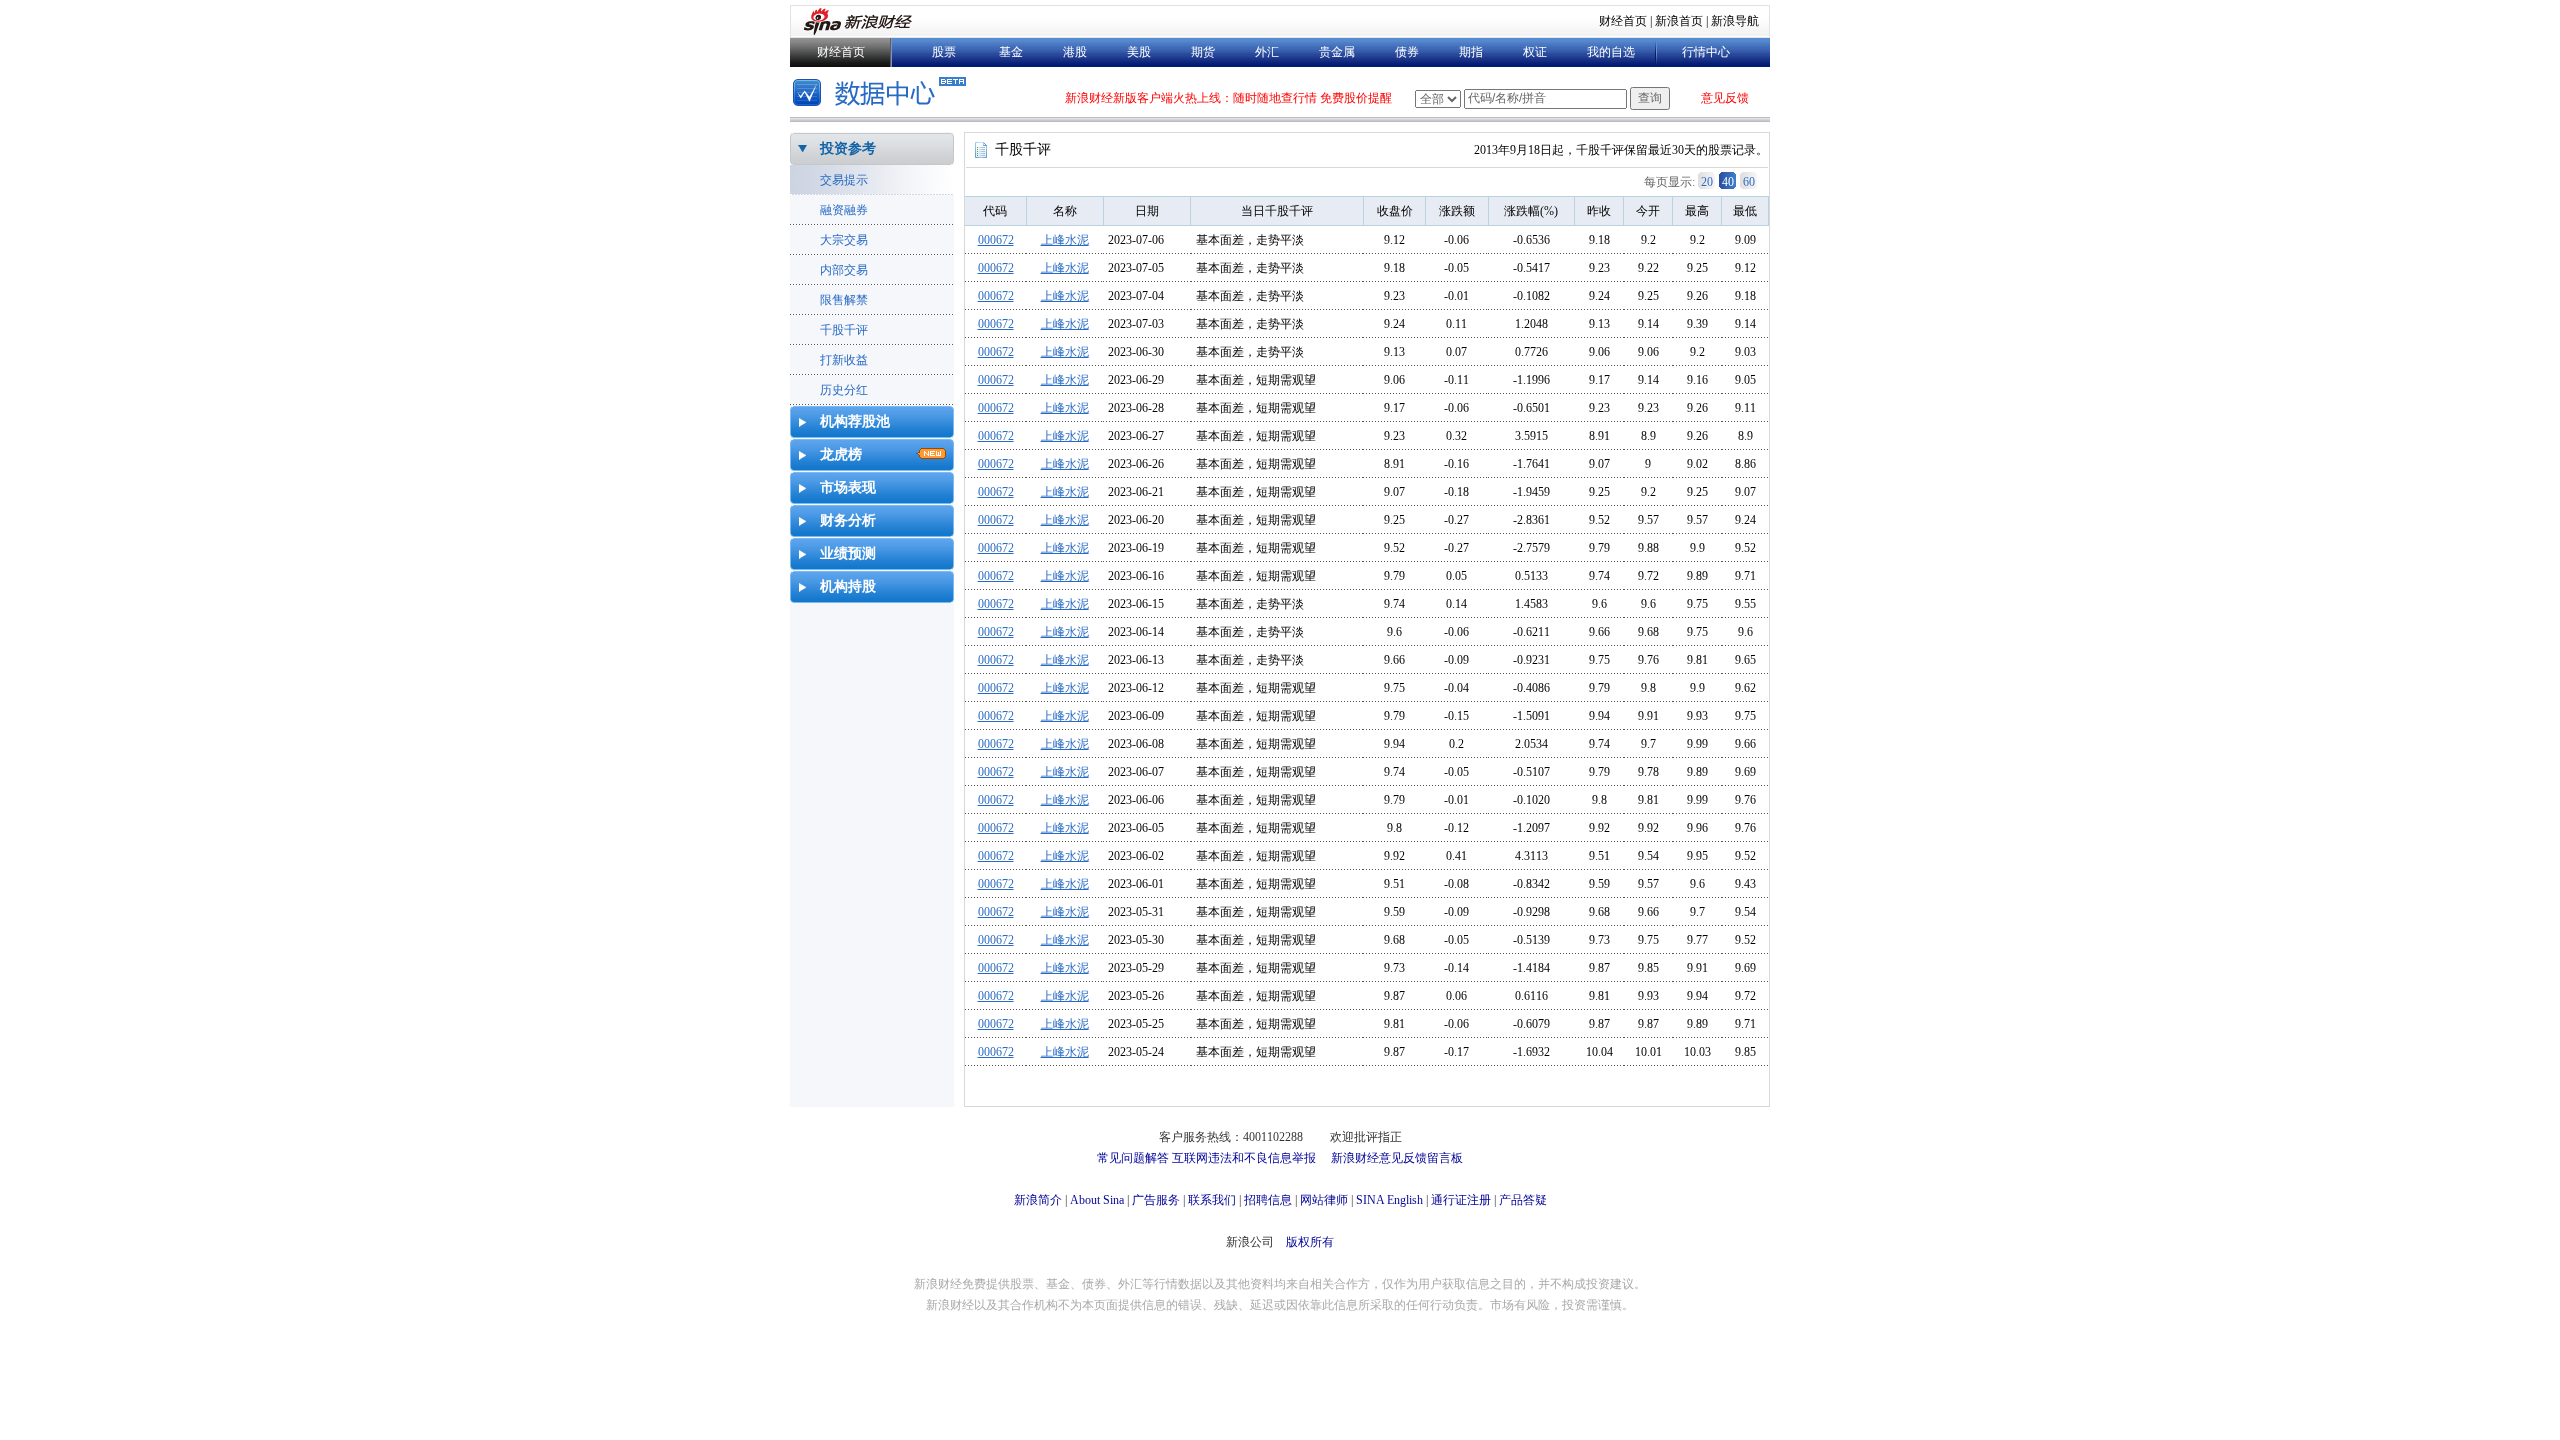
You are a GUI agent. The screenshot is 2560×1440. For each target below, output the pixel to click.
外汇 (1267, 52)
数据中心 (882, 94)
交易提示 (844, 180)
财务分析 (848, 520)
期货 (1203, 52)
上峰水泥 (1065, 240)
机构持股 (848, 586)
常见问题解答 (1133, 1158)
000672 (996, 240)
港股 (1075, 52)
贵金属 (1337, 52)
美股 (1139, 52)
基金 (1011, 52)
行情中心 (1706, 52)
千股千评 (844, 330)
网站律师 (1324, 1200)
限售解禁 (844, 300)
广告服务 (1156, 1200)
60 (1749, 182)
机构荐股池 (855, 421)
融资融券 (844, 210)
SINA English (1389, 1200)
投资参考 (848, 148)
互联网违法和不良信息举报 (1244, 1158)
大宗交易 (844, 240)
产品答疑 (1523, 1200)
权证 (1535, 52)
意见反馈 (1725, 98)
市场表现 (848, 487)
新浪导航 (1735, 21)
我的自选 (1611, 52)
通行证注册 (1461, 1200)
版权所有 (1310, 1242)
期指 (1471, 52)
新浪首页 (1679, 21)
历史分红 (844, 390)
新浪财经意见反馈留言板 (1397, 1158)
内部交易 (844, 270)
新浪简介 (1038, 1200)
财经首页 (1623, 21)
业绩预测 (848, 553)
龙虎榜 (841, 454)
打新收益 (844, 360)
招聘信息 (1268, 1200)
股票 (944, 52)
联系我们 (1212, 1200)
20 (1707, 182)
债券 (1407, 52)
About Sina (1097, 1200)
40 (1728, 182)
